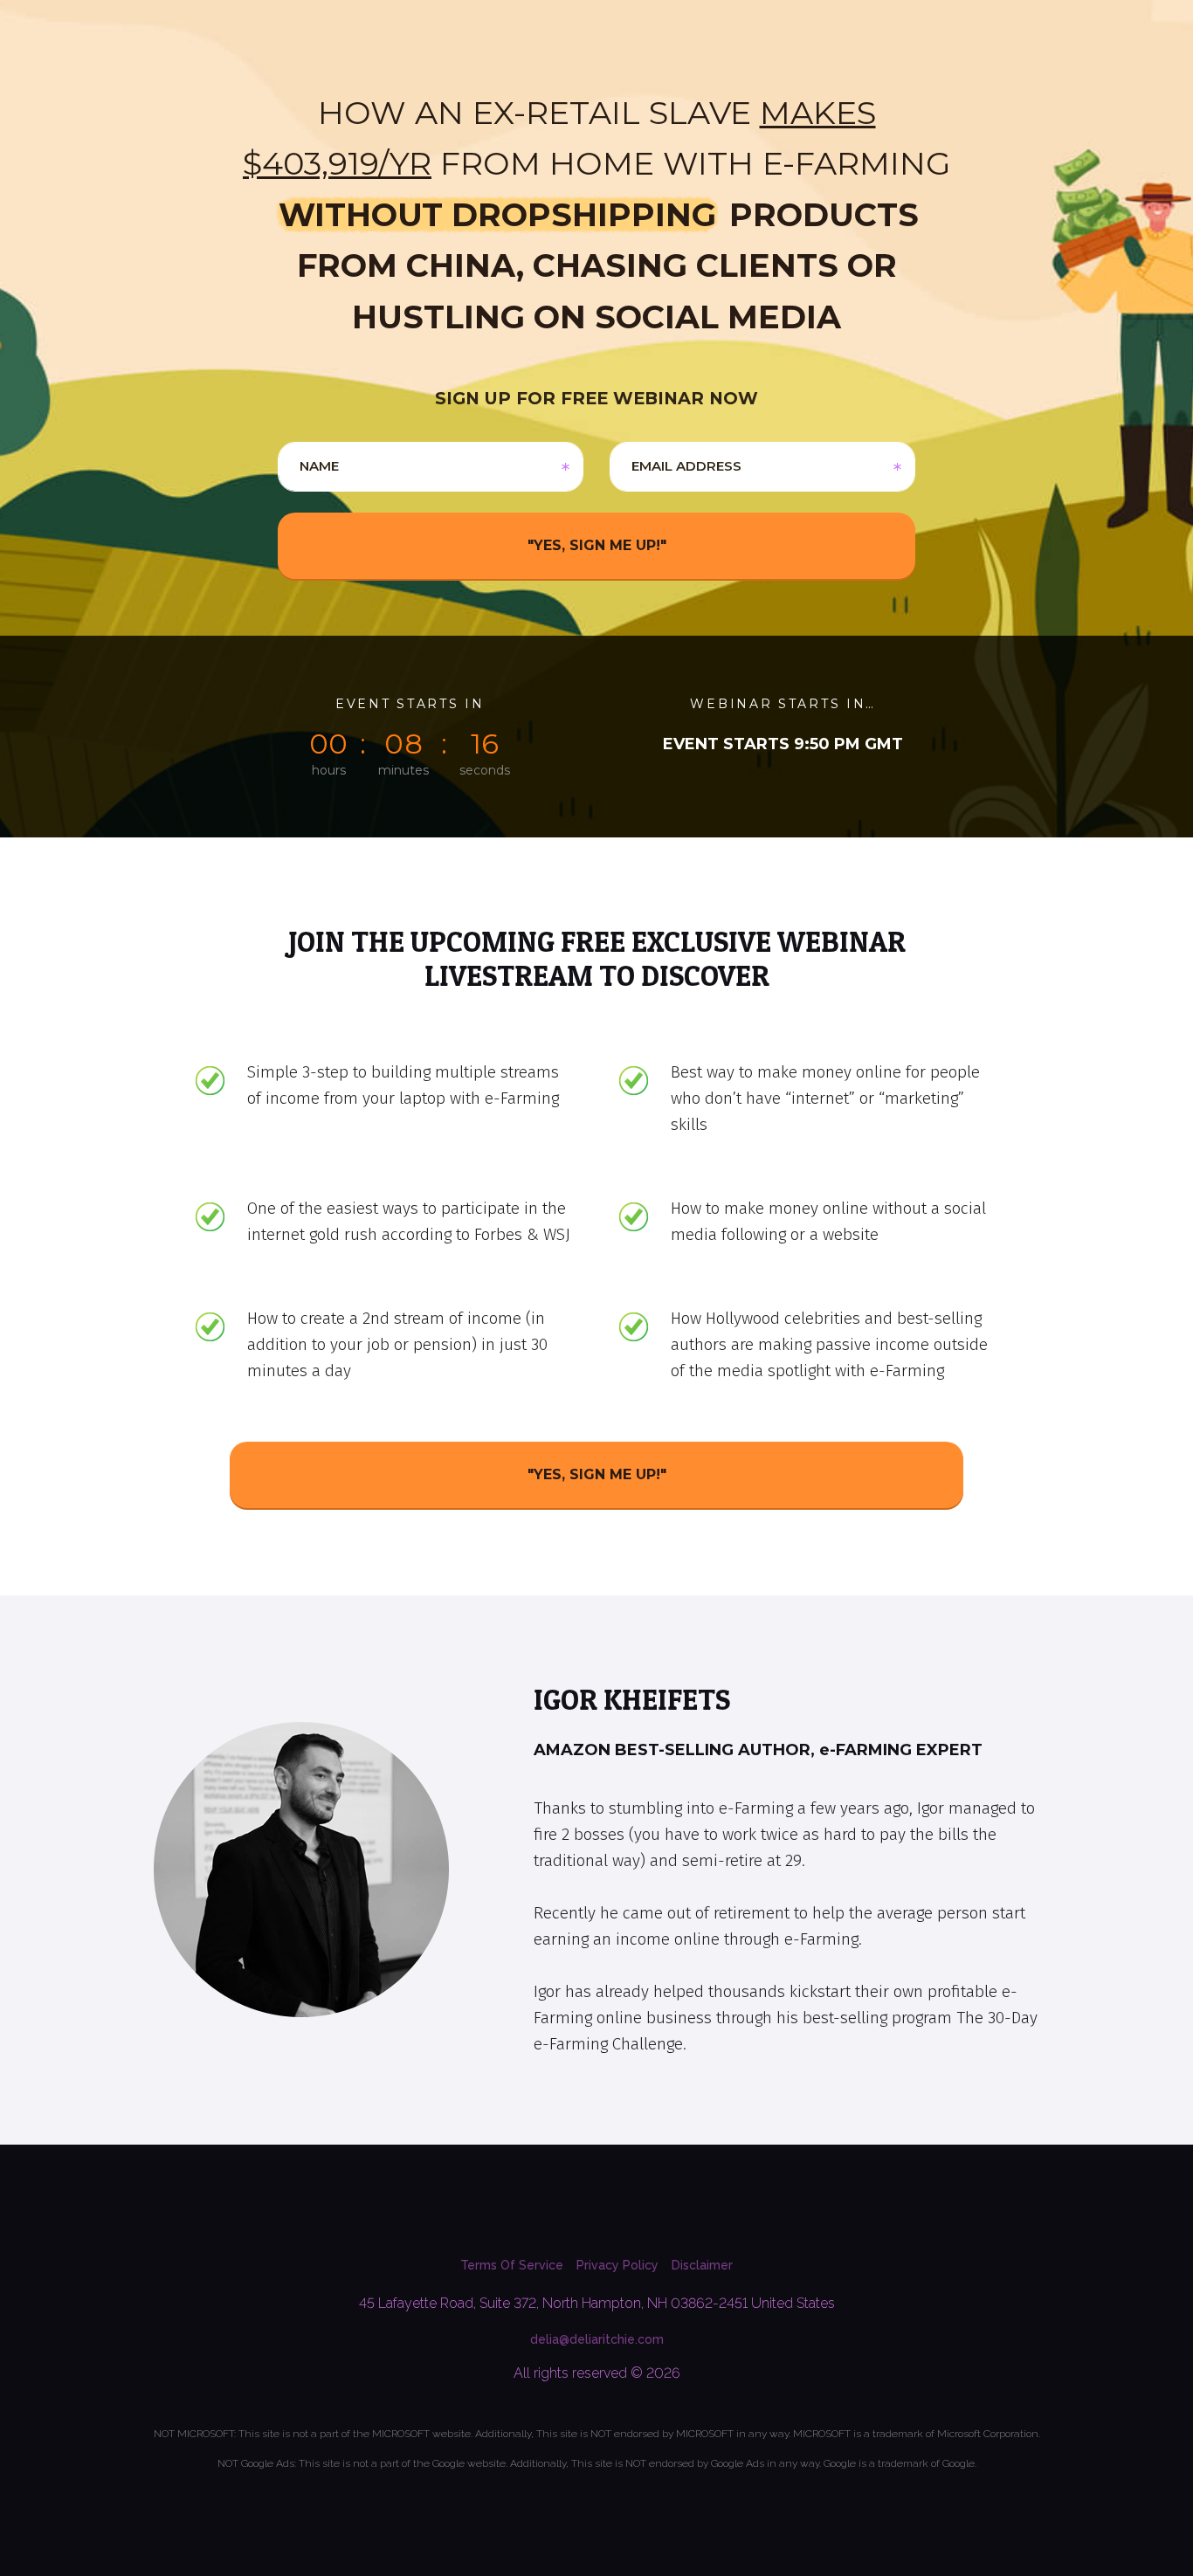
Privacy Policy (617, 2265)
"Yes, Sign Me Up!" (597, 1474)
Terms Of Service (512, 2265)
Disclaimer (702, 2265)
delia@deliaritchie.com (597, 2339)
